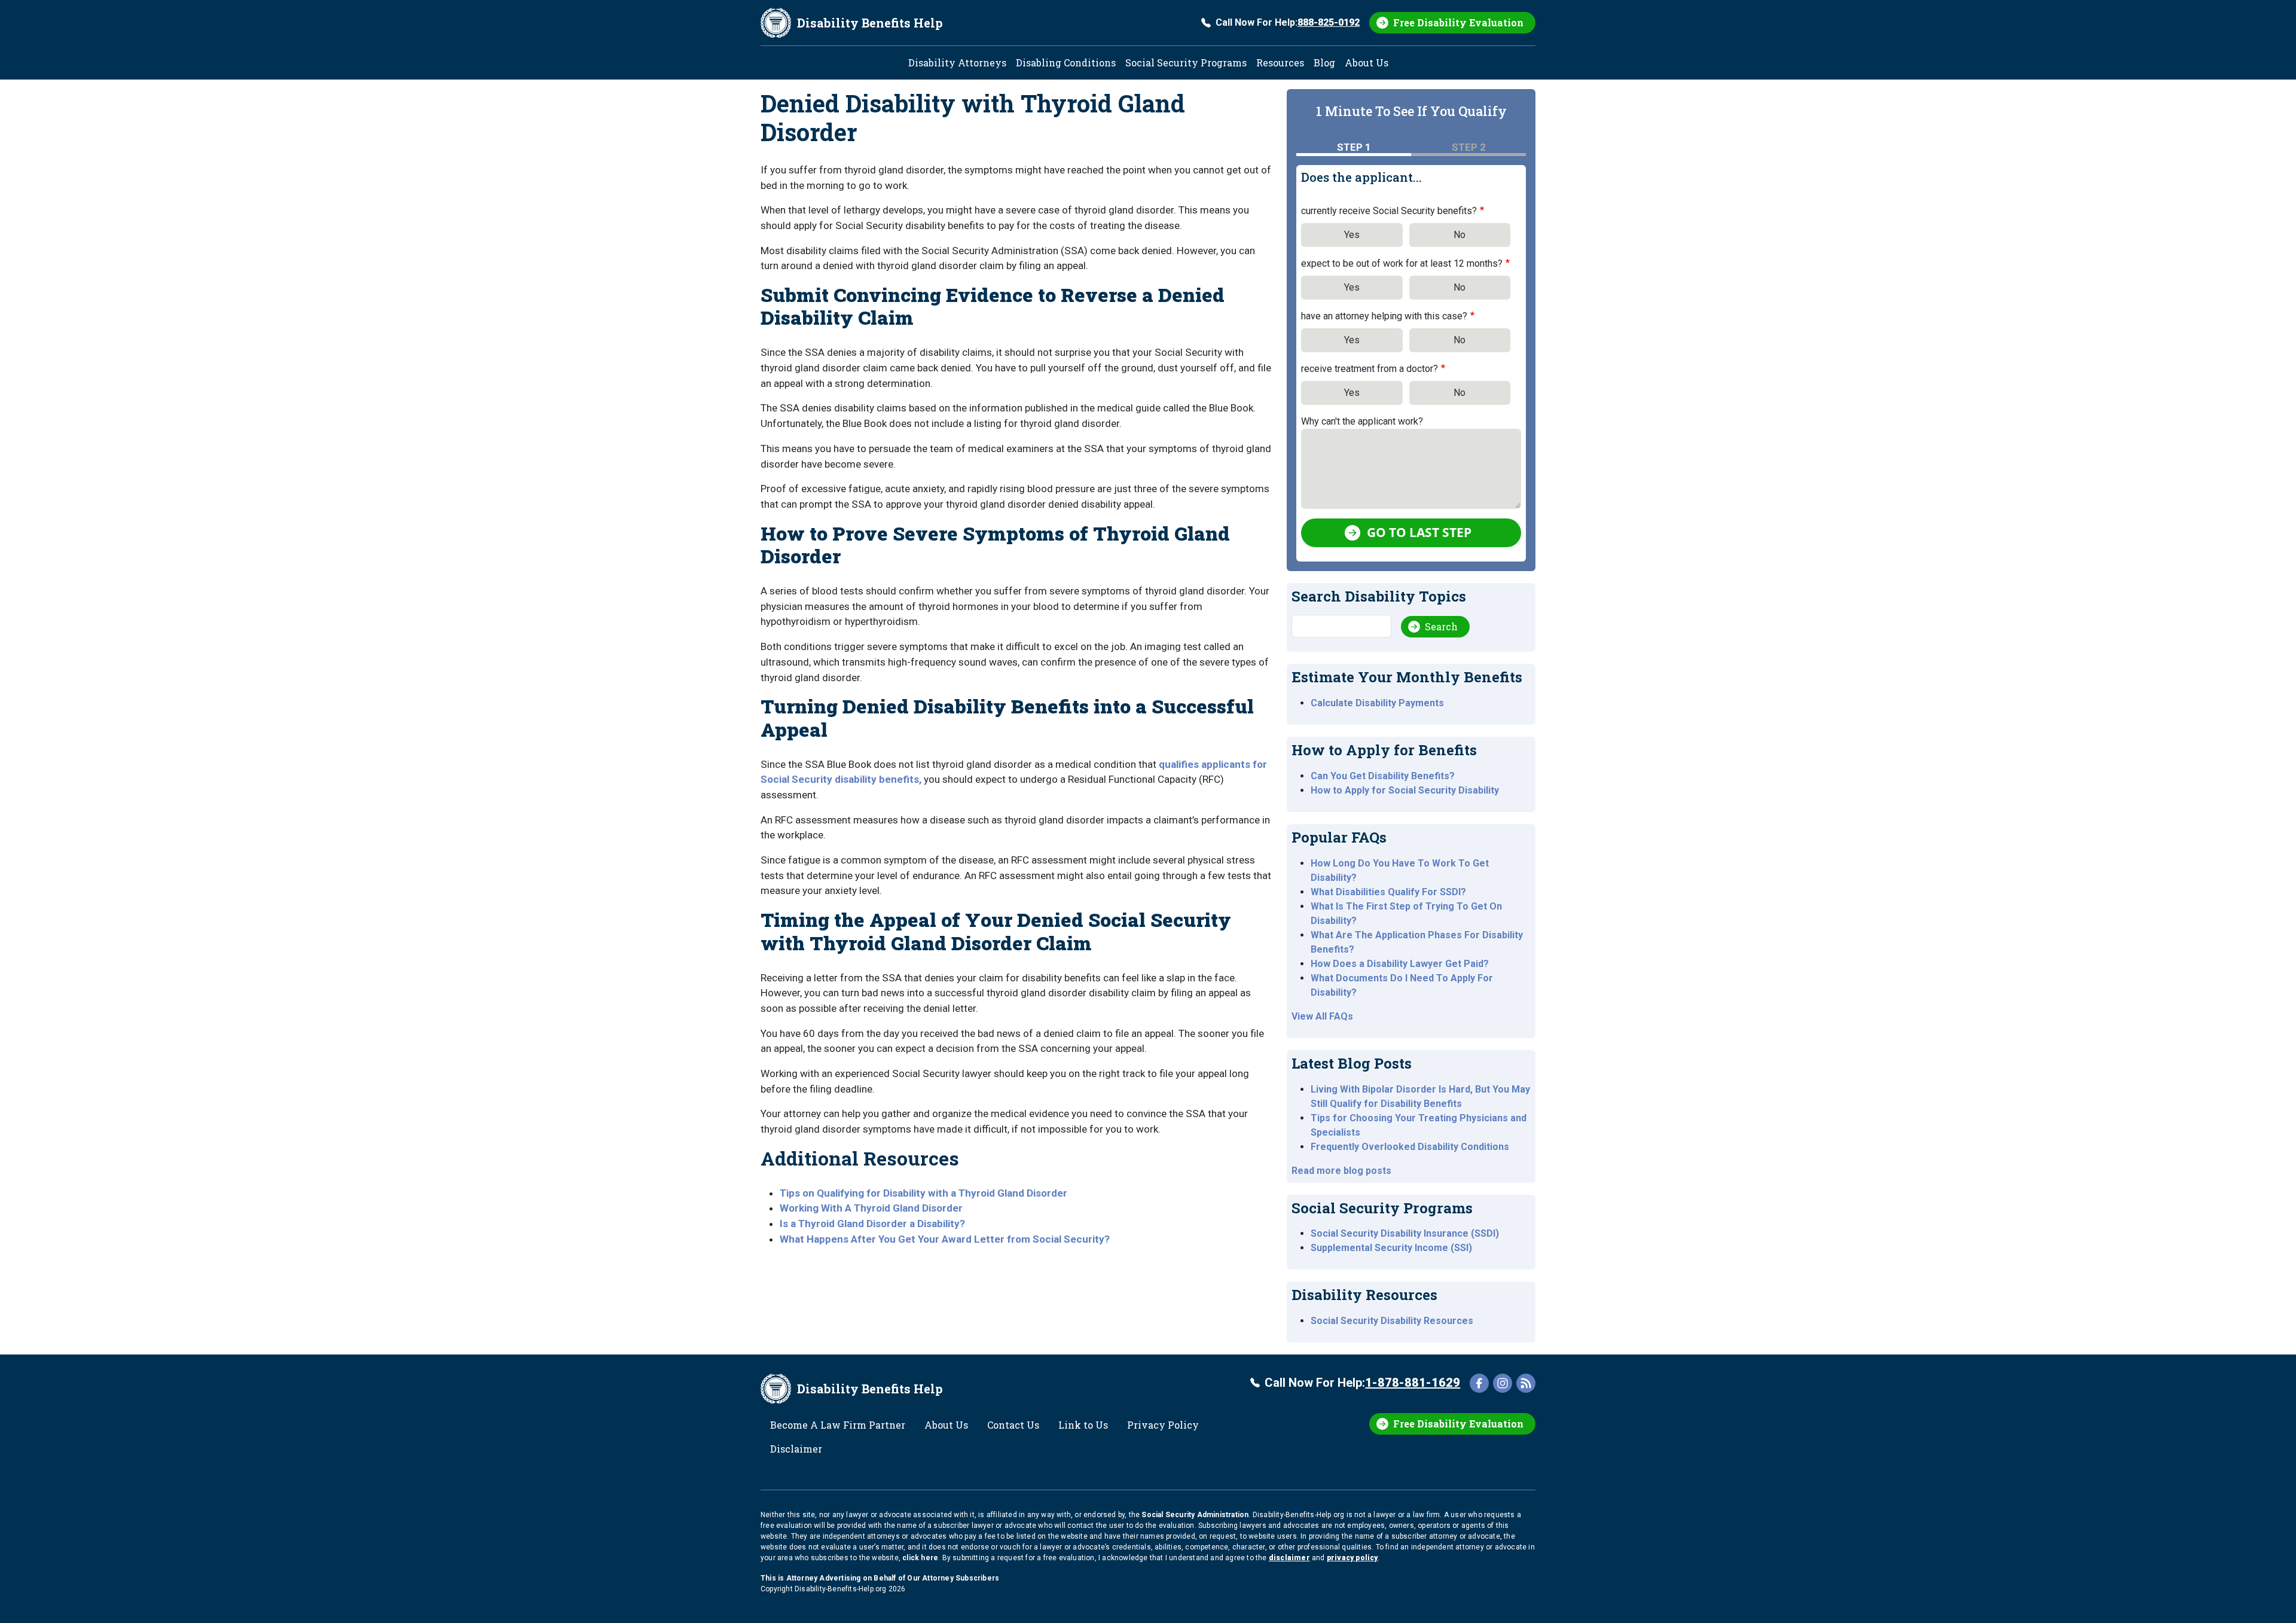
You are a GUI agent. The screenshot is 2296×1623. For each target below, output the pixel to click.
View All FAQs (1322, 1016)
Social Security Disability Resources (1392, 1321)
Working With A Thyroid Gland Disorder (871, 1208)
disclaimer (1289, 1558)
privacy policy (1352, 1558)
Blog (1324, 62)
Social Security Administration (1195, 1515)
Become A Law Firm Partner (838, 1425)
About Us (1367, 62)
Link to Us (1083, 1425)
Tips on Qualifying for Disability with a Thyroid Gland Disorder (923, 1193)
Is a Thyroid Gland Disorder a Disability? (872, 1224)
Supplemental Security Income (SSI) (1391, 1248)
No (1460, 235)
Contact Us (1013, 1425)
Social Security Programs (1186, 62)
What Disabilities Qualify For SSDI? (1388, 892)
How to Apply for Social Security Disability (1405, 790)
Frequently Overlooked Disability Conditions (1410, 1147)
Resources (1280, 62)
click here (920, 1558)
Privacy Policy (1163, 1425)
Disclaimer (796, 1449)
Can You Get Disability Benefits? (1383, 776)
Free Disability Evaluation (1458, 22)
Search (1441, 626)
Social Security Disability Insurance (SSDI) (1405, 1233)
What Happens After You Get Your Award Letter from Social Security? (945, 1239)
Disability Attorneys (957, 62)
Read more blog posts (1341, 1171)
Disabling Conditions (1066, 62)
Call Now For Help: (1288, 22)
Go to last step (1419, 532)
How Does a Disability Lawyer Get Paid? (1400, 964)
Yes (1352, 235)
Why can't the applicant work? (1362, 421)
